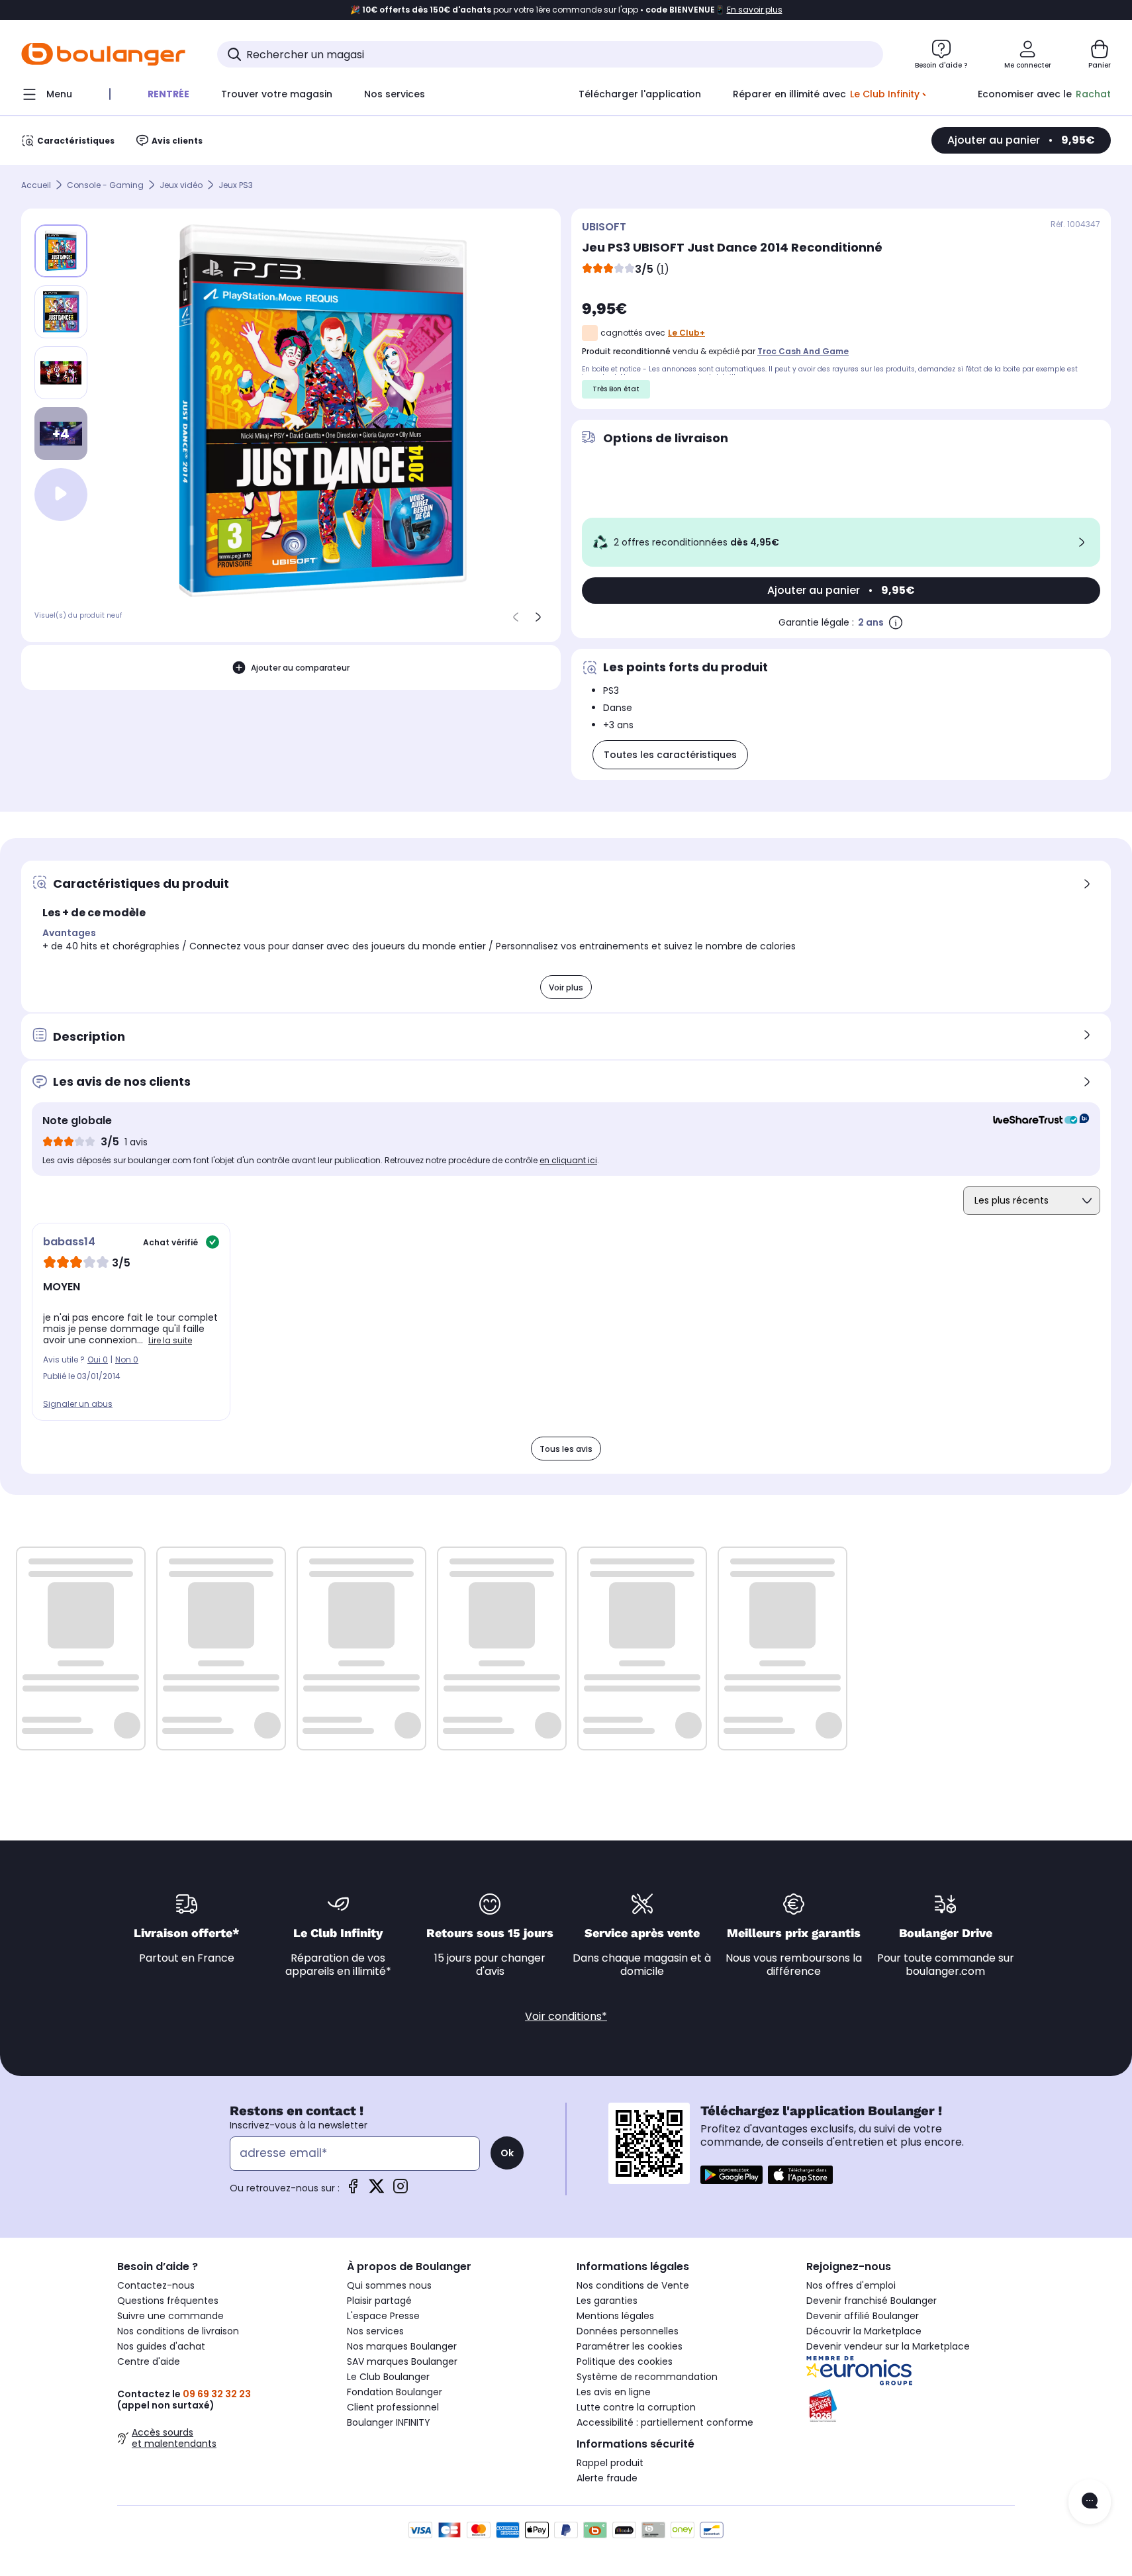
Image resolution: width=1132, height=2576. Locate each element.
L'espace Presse (383, 2316)
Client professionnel (393, 2407)
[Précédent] (516, 617)
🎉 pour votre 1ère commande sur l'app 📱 (566, 10)
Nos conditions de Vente (633, 2285)
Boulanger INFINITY (389, 2422)
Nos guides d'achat (161, 2346)
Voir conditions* (566, 2016)
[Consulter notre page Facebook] (353, 2190)
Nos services (375, 2331)
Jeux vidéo (181, 185)
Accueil (36, 185)
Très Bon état (616, 389)
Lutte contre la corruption (636, 2407)
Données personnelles (628, 2331)
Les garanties (607, 2301)
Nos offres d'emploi (851, 2285)
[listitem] (61, 312)
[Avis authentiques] (1034, 1121)
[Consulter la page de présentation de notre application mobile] (731, 2175)
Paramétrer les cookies (630, 2346)
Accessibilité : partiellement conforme (665, 2422)
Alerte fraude (607, 2478)
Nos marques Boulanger (402, 2346)
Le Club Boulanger (388, 2377)
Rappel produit (610, 2463)
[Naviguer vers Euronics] (911, 2371)
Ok (507, 2153)
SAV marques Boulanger (402, 2361)
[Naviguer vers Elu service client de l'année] (911, 2406)
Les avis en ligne (614, 2392)
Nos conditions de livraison (178, 2331)
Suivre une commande (170, 2316)
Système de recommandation (647, 2377)
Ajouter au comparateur (300, 667)
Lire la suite (170, 1340)
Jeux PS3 (236, 185)
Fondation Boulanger (395, 2392)
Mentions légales (615, 2316)
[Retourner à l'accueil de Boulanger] (103, 54)
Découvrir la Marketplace (864, 2331)
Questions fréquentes (168, 2301)
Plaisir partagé (379, 2301)
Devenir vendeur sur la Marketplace (888, 2346)
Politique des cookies (625, 2361)
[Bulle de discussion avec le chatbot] (1090, 2502)
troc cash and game (803, 351)
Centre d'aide (149, 2361)
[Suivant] (538, 617)
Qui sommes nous (389, 2285)
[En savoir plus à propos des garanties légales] (896, 622)
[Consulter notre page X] (377, 2190)
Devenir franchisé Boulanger (872, 2301)
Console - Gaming (105, 185)
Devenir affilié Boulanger (863, 2316)
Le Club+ (686, 333)
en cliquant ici (568, 1160)
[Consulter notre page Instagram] (401, 2190)
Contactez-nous (156, 2285)
